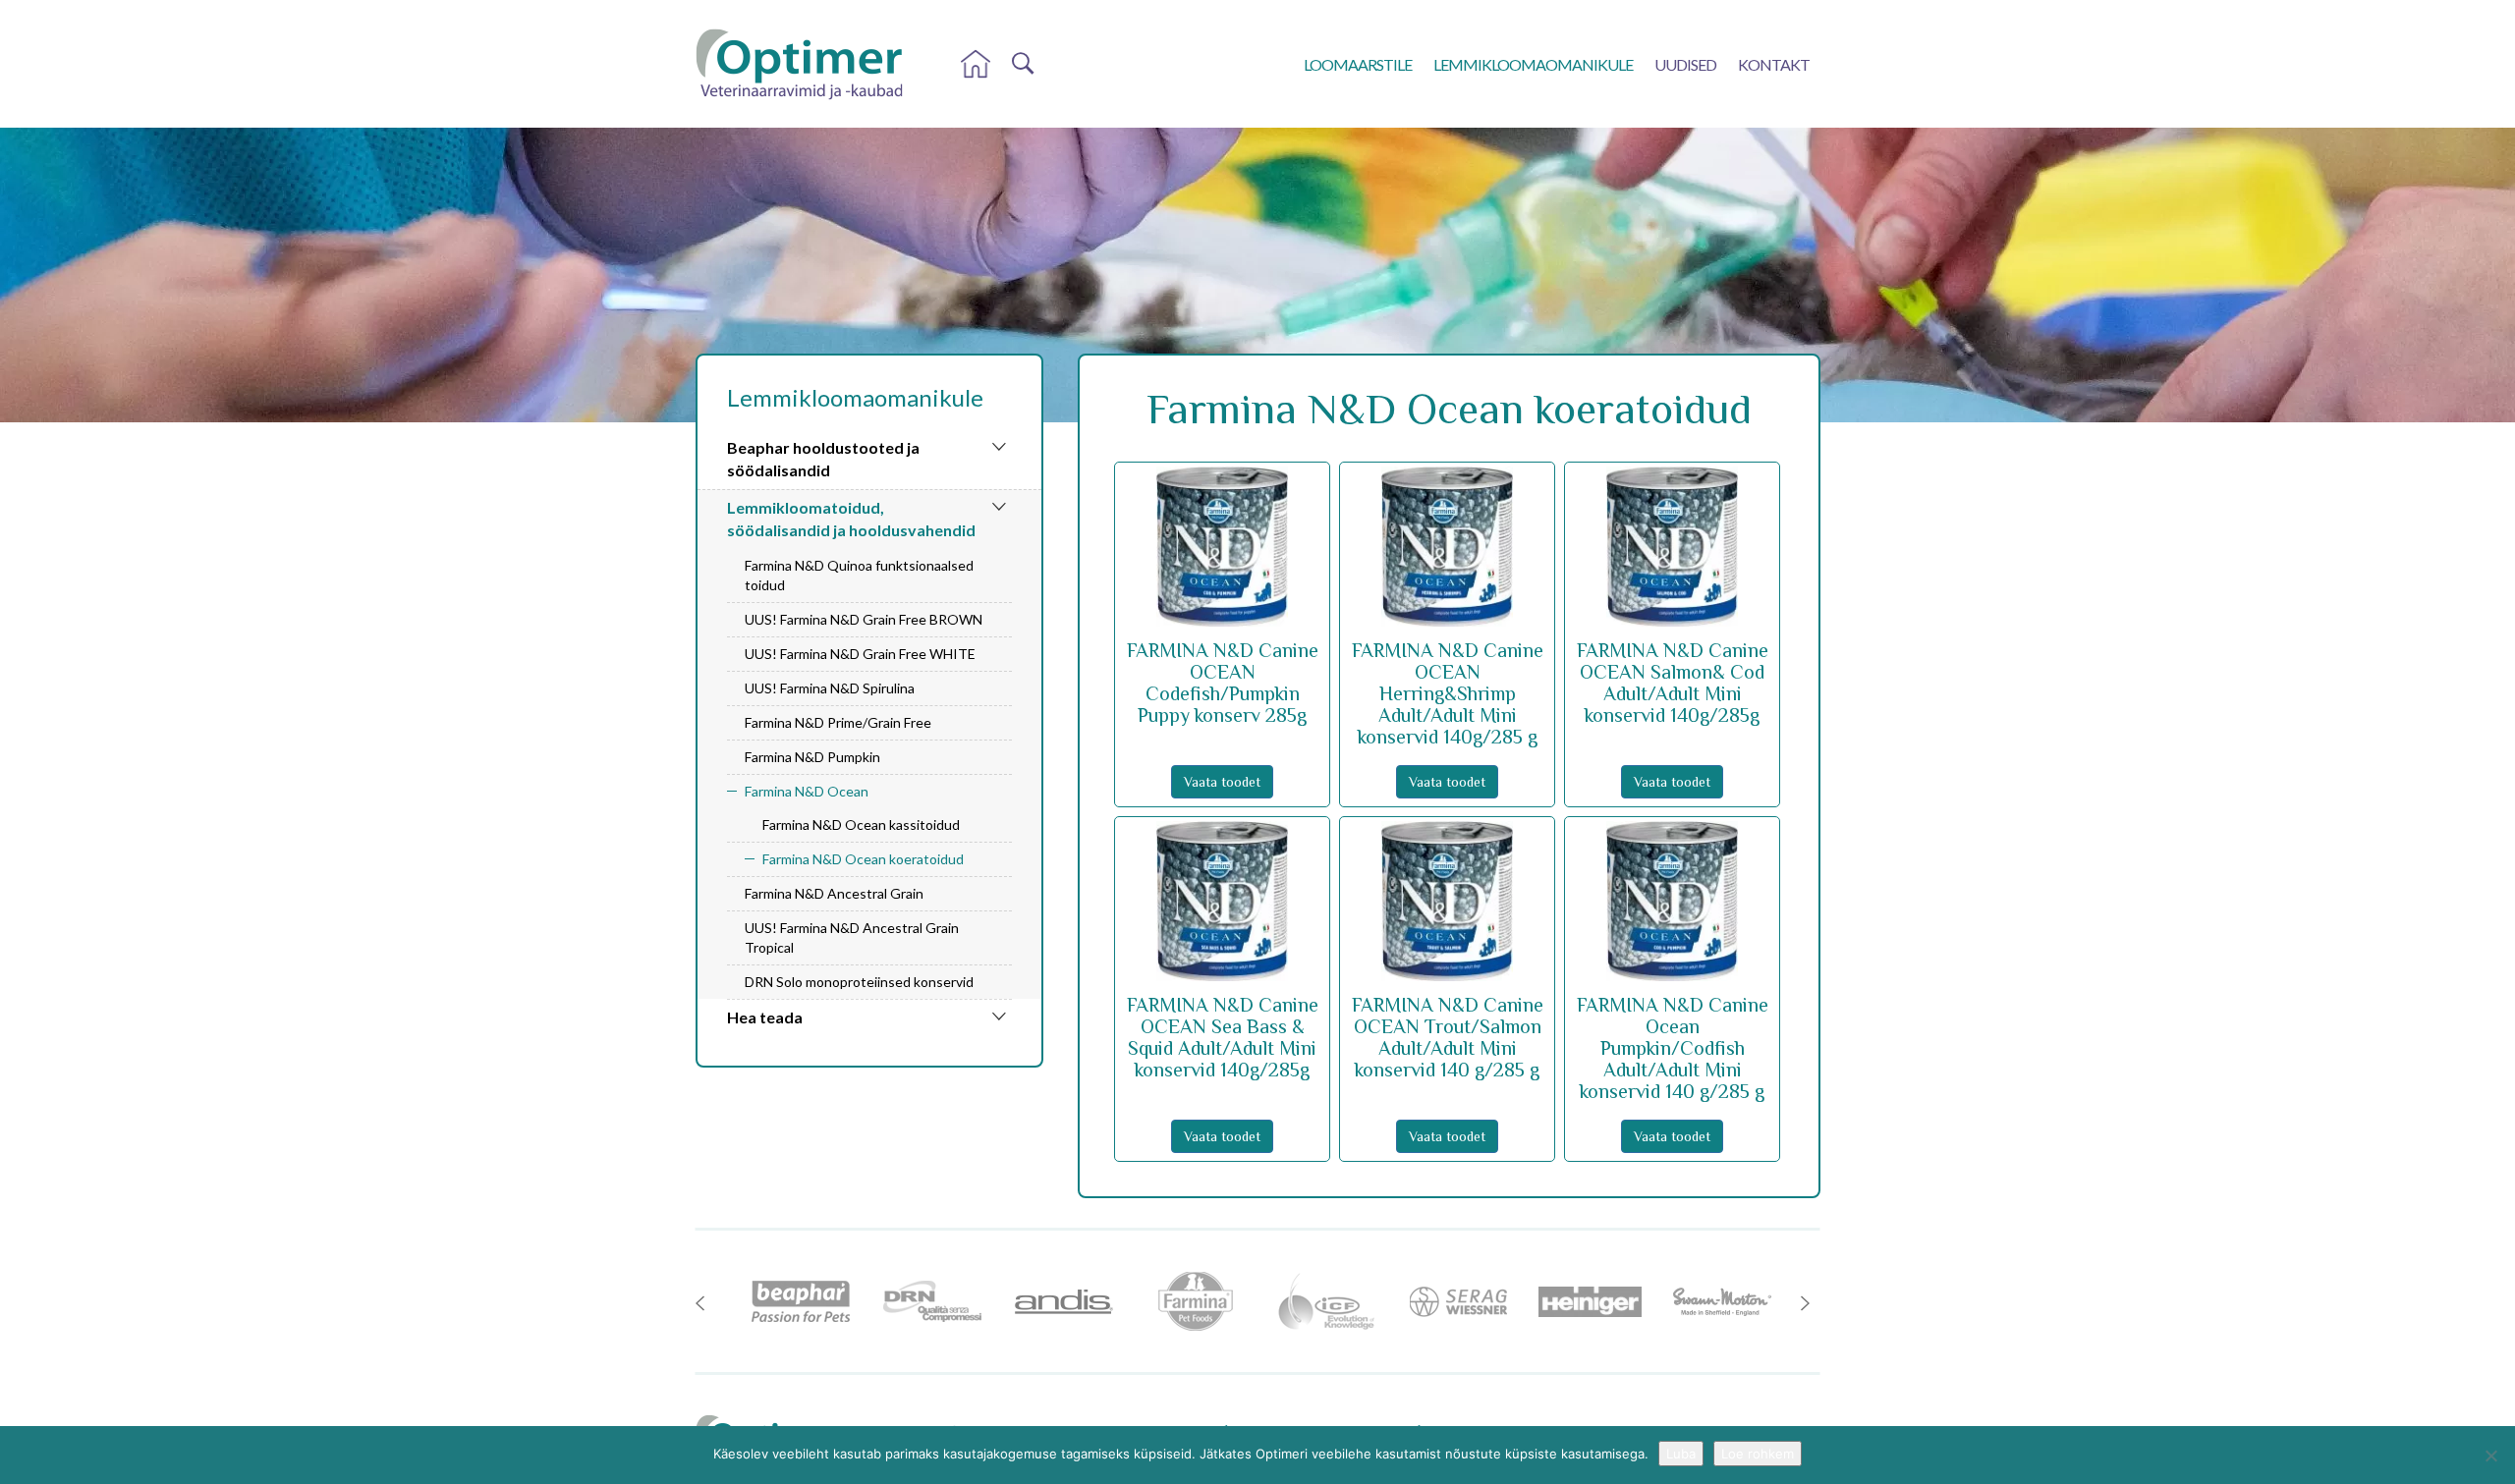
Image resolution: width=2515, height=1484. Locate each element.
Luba (1681, 1454)
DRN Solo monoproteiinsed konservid (859, 982)
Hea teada (765, 1017)
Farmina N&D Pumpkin (812, 757)
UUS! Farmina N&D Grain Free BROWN (864, 619)
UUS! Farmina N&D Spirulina (830, 688)
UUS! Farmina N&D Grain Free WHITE (860, 654)
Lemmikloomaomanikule (1533, 64)
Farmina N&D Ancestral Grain (834, 893)
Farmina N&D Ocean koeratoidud (863, 859)
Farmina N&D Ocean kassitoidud (861, 824)
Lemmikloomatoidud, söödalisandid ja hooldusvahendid (851, 519)
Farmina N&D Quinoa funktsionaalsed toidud (859, 575)
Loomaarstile (1358, 64)
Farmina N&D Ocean (807, 791)
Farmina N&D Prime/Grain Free (838, 722)
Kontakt (1774, 64)
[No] (2490, 1456)
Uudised (1685, 64)
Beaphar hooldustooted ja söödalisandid (823, 459)
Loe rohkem (1758, 1454)
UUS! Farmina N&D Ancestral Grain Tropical (852, 937)
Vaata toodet (1222, 782)
